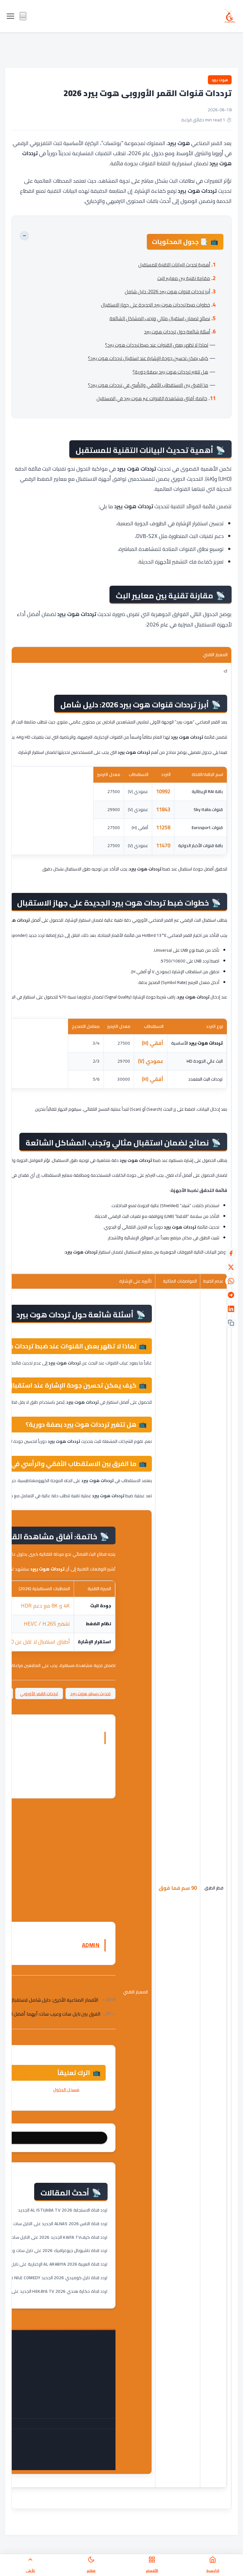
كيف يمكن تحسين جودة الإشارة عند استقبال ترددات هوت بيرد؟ (148, 358)
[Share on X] (231, 1267)
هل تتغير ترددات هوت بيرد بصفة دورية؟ (170, 372)
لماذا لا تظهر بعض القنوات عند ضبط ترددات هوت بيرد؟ (157, 345)
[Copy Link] (231, 1323)
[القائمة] (10, 16)
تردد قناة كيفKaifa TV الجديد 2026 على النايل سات (59, 2237)
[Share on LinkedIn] (231, 1309)
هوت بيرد (220, 80)
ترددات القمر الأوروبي (39, 1694)
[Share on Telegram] (231, 1295)
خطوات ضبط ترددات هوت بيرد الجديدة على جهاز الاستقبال (156, 305)
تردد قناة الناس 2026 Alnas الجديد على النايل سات (61, 2224)
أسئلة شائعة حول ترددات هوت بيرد (177, 332)
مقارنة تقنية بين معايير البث (184, 278)
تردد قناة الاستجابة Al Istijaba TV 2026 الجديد (63, 2210)
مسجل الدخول (66, 2090)
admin (91, 1945)
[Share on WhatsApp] (231, 1281)
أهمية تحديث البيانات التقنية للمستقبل (174, 265)
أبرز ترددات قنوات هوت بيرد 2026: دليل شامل (167, 292)
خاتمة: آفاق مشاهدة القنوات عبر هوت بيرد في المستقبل (152, 398)
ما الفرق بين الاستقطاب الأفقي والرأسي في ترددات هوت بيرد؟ (148, 385)
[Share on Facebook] (231, 1253)
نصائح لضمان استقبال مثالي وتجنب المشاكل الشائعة (160, 318)
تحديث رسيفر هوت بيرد (91, 1694)
